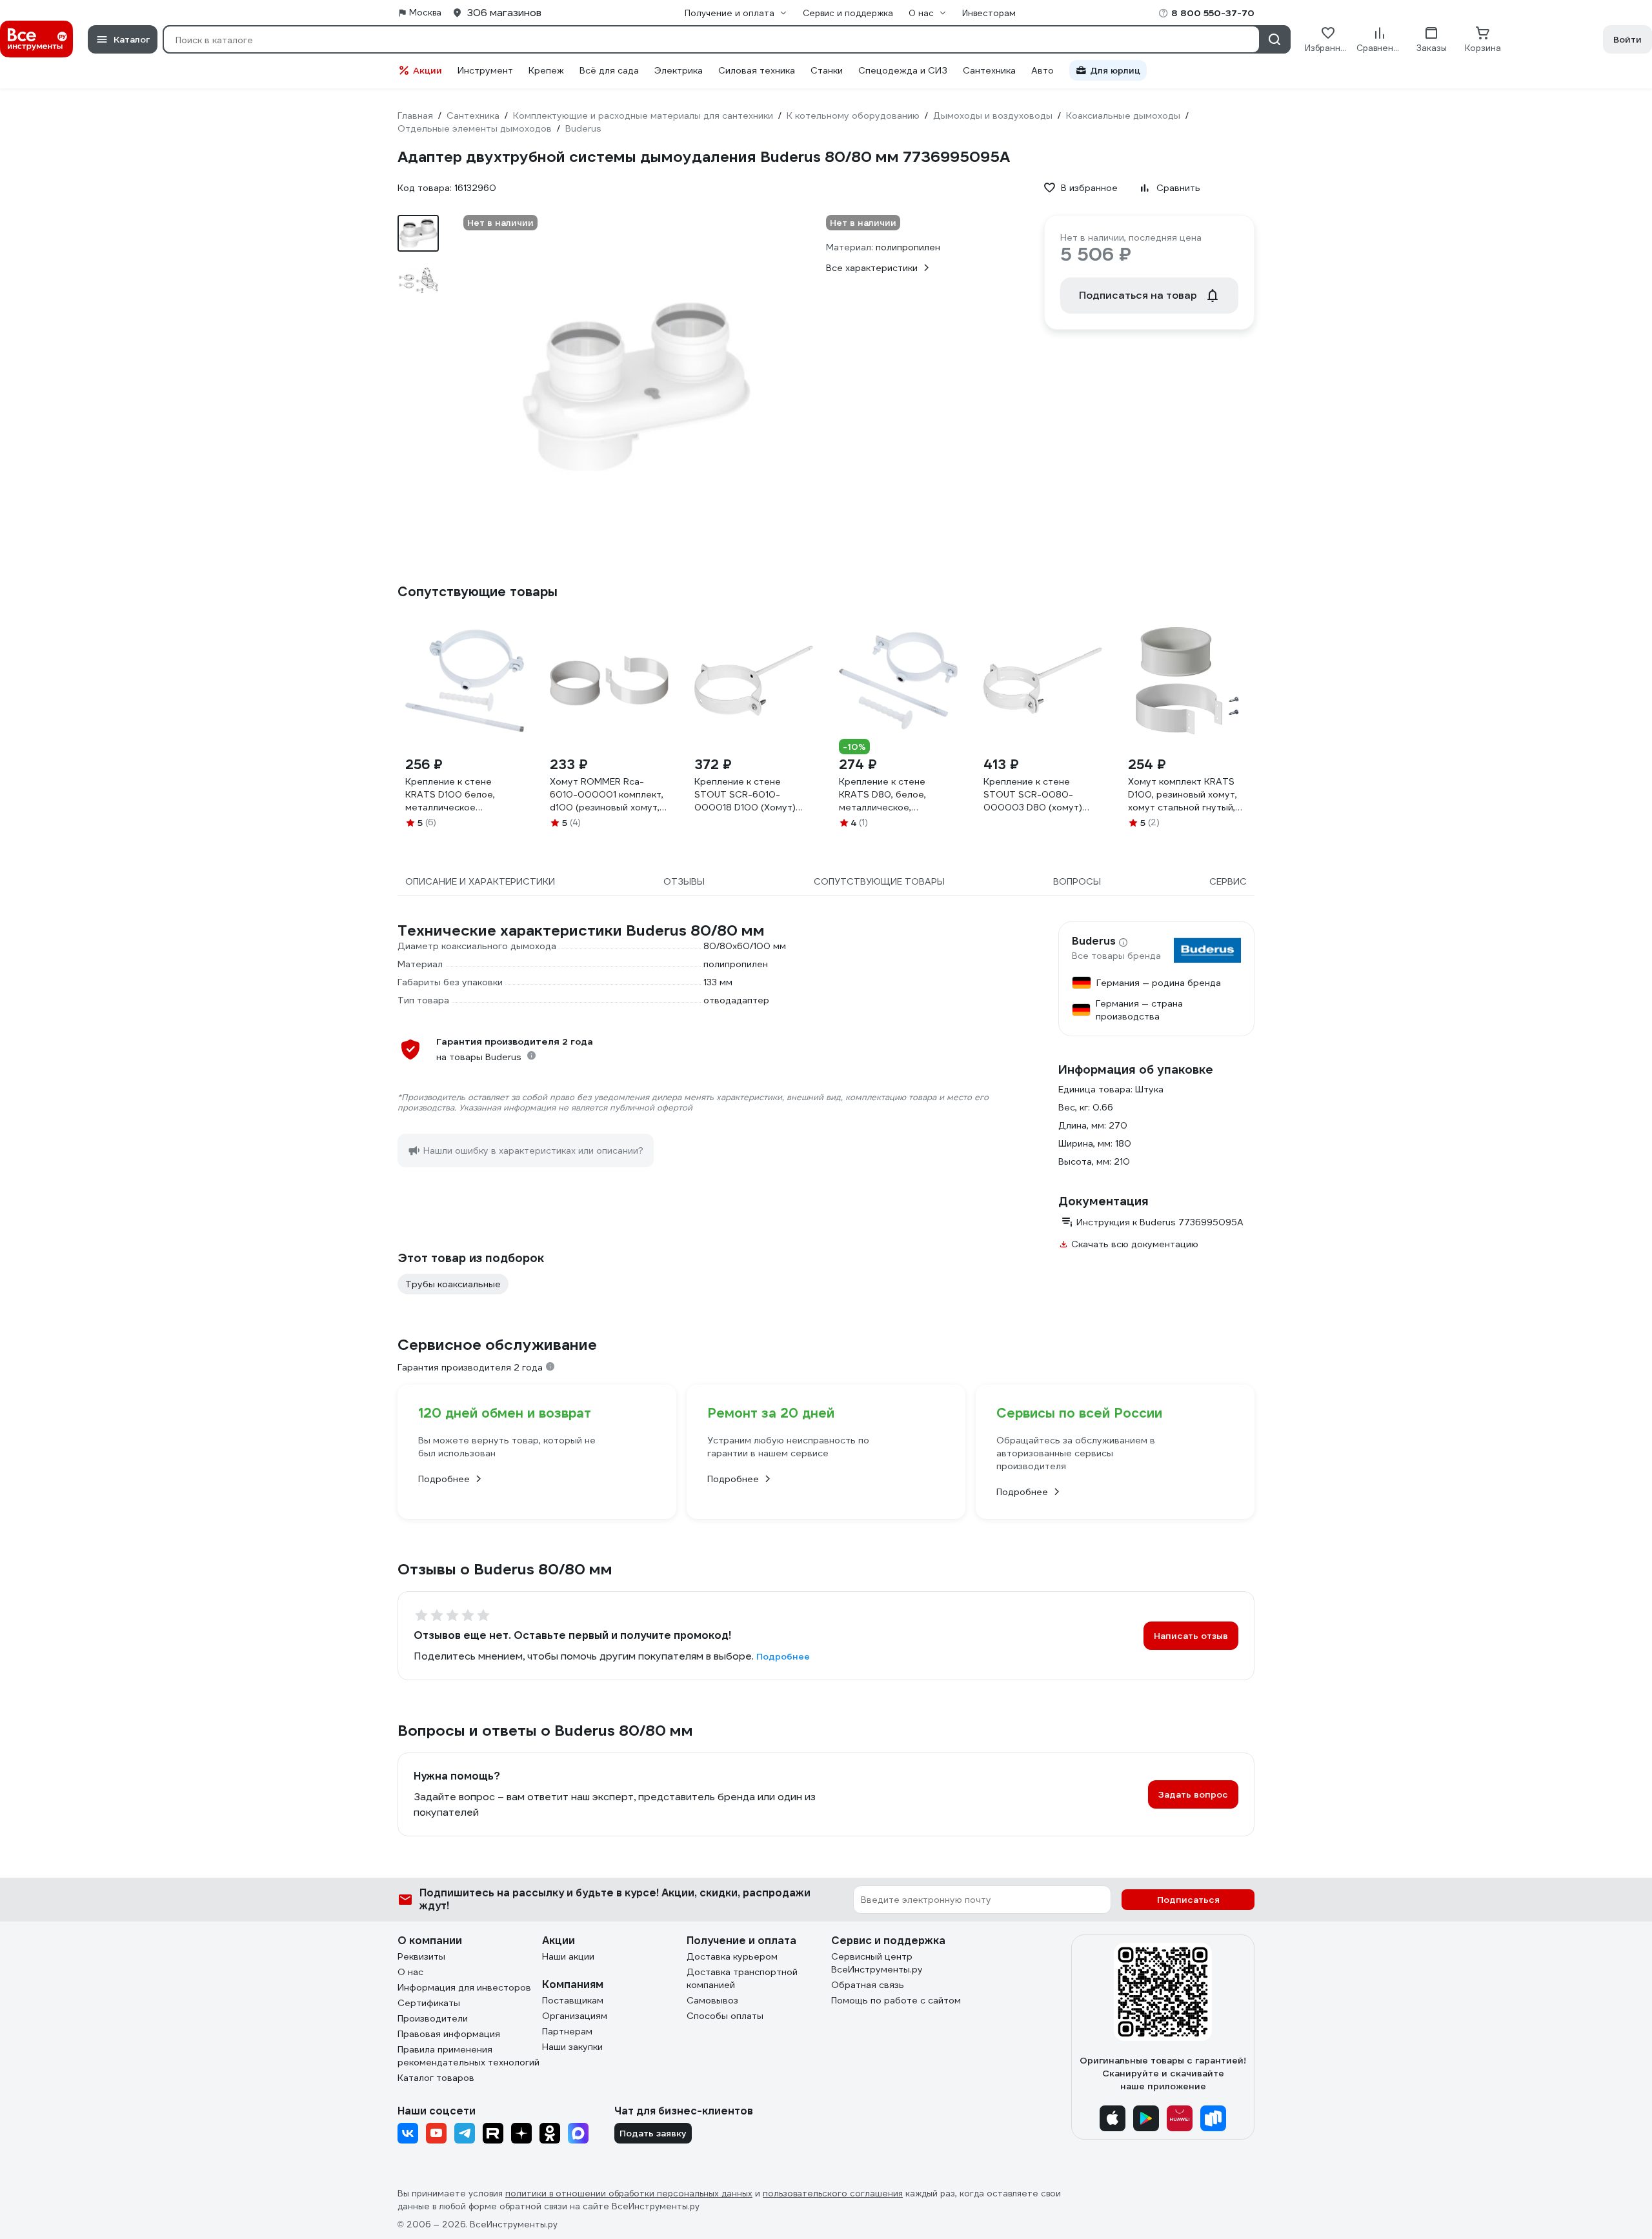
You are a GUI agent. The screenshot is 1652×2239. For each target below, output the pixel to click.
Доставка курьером (732, 1956)
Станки (827, 70)
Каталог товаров (436, 2078)
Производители (433, 2018)
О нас (410, 1972)
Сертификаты (429, 2003)
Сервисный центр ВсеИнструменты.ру (877, 1963)
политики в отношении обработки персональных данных (629, 2194)
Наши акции (568, 1956)
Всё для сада (609, 70)
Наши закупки (572, 2047)
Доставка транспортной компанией (742, 1978)
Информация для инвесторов (464, 1987)
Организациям (575, 2016)
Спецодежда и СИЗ (903, 70)
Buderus (1094, 941)
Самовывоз (712, 2000)
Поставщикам (573, 2000)
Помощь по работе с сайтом (896, 2000)
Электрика (679, 70)
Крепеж (546, 70)
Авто (1043, 70)
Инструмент (485, 70)
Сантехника (989, 70)
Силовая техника (757, 70)
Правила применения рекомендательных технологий (468, 2056)
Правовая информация (449, 2034)
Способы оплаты (725, 2016)
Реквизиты (421, 1956)
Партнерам (567, 2031)
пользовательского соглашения (833, 2194)
